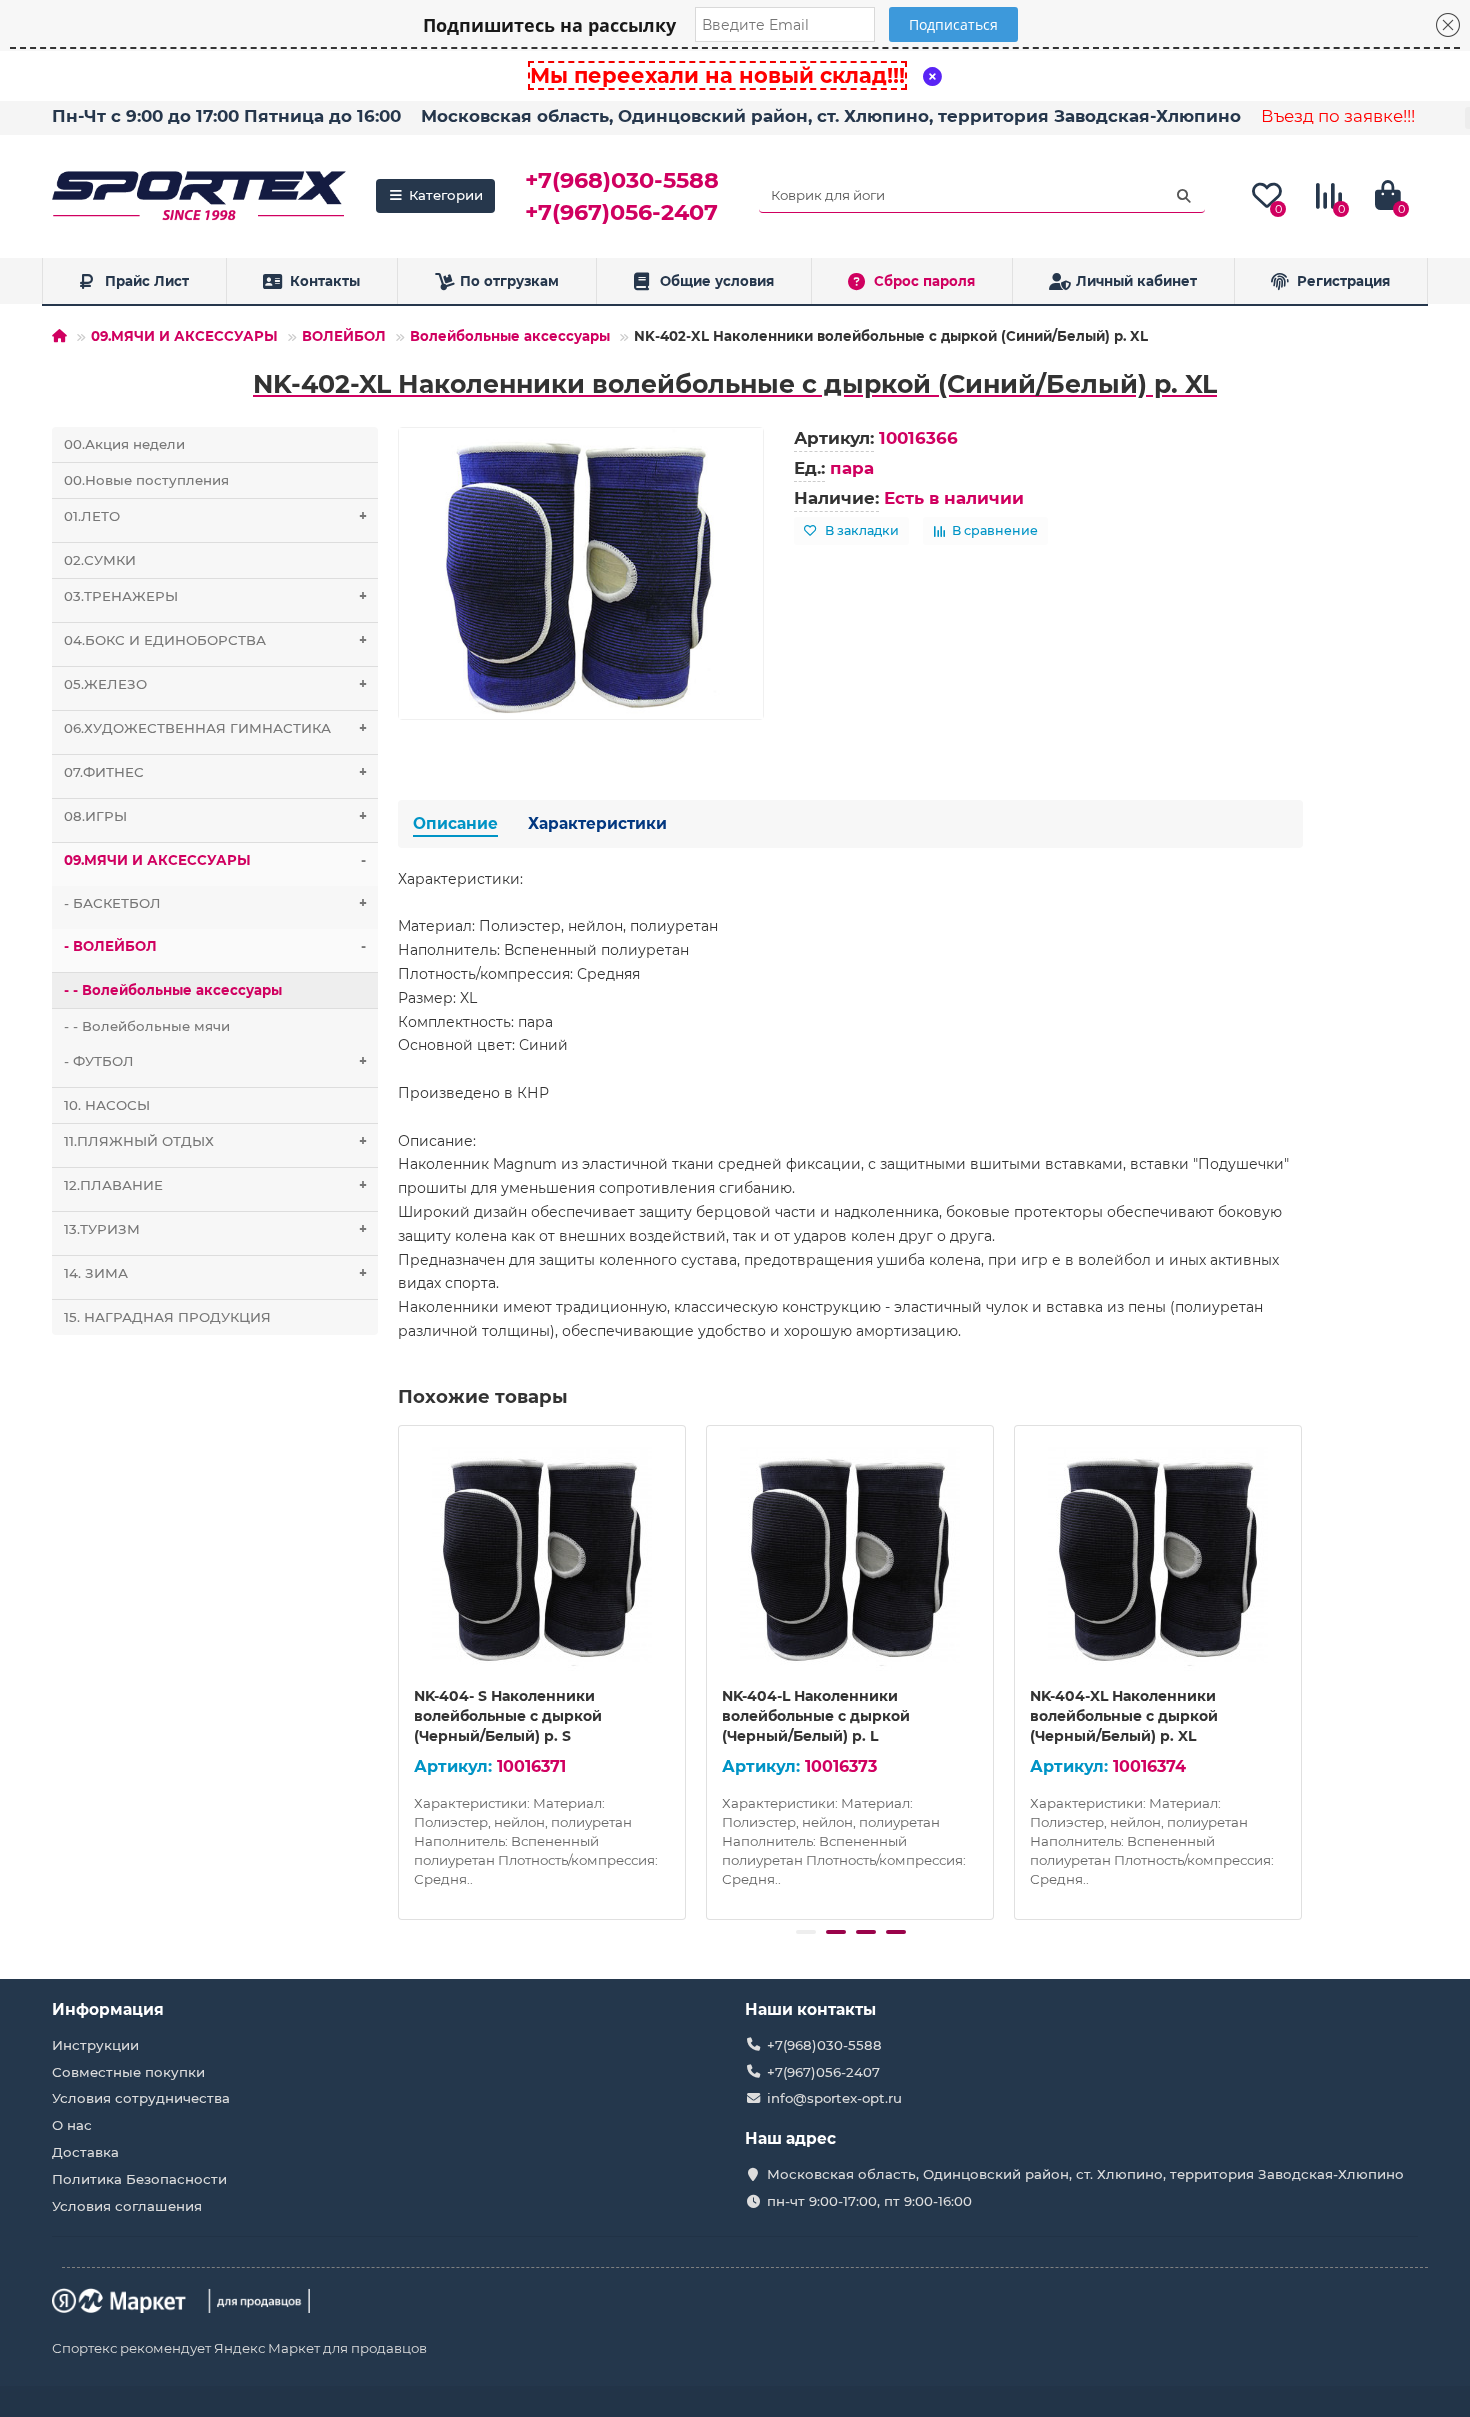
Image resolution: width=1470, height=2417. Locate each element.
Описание (455, 823)
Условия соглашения (127, 2206)
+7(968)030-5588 (622, 180)
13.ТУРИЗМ (216, 1229)
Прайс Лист (147, 281)
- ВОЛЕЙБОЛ (215, 946)
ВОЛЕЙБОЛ (344, 336)
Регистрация (1343, 281)
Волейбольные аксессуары (510, 336)
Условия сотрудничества (141, 2098)
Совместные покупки (128, 2072)
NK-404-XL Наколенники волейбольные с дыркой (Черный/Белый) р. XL (1124, 1716)
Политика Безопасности (139, 2179)
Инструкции (95, 2045)
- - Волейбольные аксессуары (173, 990)
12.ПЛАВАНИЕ (216, 1185)
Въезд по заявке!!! (1338, 116)
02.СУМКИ (100, 560)
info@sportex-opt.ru (834, 2098)
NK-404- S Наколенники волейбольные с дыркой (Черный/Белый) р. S (508, 1716)
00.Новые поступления (146, 480)
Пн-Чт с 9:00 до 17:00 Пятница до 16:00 (226, 116)
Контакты (325, 281)
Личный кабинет (1136, 281)
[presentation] (400, 1669)
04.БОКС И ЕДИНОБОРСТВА (216, 640)
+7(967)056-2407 (621, 212)
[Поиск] (1184, 196)
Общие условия (717, 281)
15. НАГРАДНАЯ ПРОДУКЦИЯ (167, 1317)
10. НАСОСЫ (107, 1105)
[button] (806, 1932)
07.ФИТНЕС (216, 772)
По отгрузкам (509, 281)
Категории (446, 195)
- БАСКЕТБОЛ (216, 903)
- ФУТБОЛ (216, 1061)
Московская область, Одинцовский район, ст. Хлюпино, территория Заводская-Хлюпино (831, 116)
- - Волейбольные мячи (147, 1026)
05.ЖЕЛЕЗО (216, 684)
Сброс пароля (924, 281)
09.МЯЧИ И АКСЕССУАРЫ (184, 336)
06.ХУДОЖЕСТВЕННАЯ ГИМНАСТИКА (216, 728)
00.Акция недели (124, 444)
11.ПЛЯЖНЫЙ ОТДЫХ (216, 1141)
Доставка (85, 2152)
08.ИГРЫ (216, 816)
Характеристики (597, 823)
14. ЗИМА (216, 1273)
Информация (108, 2009)
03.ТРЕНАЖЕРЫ (216, 596)
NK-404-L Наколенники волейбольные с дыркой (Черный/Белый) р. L (816, 1716)
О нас (72, 2125)
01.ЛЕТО (216, 516)
